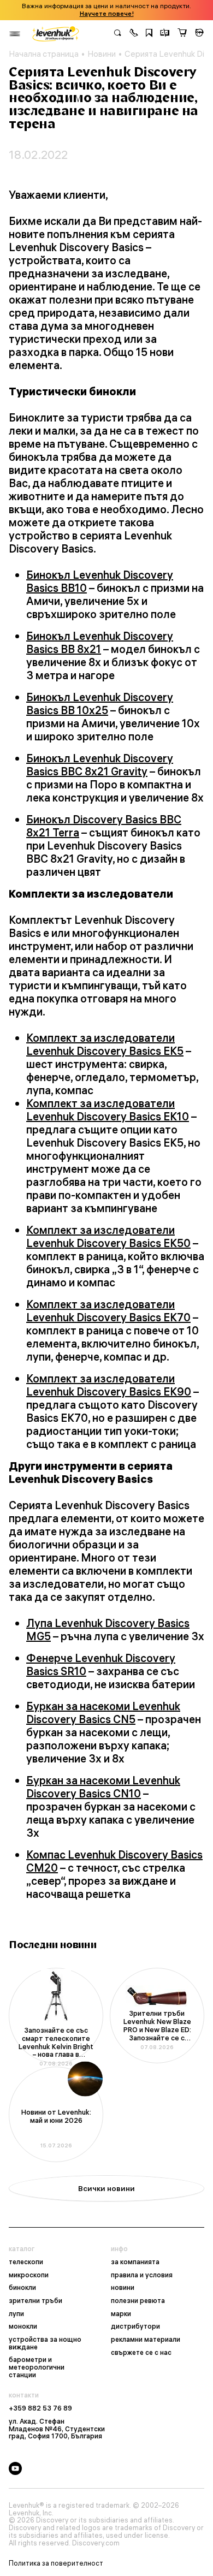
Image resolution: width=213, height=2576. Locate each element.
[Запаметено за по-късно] (149, 34)
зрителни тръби (35, 2301)
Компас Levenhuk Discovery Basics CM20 (114, 1861)
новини (123, 2288)
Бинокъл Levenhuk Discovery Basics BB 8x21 (100, 642)
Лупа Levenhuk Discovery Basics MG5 (108, 1630)
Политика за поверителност (56, 2563)
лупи (16, 2314)
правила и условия (142, 2275)
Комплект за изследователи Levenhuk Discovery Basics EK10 (108, 1110)
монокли (23, 2326)
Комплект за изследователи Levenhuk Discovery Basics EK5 (105, 1044)
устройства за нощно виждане (45, 2343)
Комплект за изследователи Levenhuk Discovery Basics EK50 (108, 1236)
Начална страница (44, 54)
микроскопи (29, 2275)
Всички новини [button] (106, 2188)
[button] (134, 34)
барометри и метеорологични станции (37, 2367)
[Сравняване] (165, 34)
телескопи (26, 2262)
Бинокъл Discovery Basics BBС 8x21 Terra (104, 826)
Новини (102, 54)
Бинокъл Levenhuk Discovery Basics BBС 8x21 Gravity (100, 765)
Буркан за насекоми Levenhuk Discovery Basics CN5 (103, 1713)
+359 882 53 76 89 (40, 2408)
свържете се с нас (141, 2353)
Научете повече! (107, 14)
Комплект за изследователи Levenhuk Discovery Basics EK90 (109, 1385)
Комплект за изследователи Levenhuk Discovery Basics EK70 (108, 1311)
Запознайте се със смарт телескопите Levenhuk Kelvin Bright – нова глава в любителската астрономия (56, 2043)
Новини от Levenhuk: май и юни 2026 (56, 2116)
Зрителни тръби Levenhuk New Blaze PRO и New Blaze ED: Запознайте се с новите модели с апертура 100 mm (157, 2026)
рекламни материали (146, 2340)
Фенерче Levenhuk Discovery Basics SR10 (101, 1664)
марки (121, 2314)
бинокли (22, 2288)
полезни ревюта (138, 2301)
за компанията (135, 2262)
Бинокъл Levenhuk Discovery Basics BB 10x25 (100, 704)
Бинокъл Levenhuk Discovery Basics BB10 (100, 581)
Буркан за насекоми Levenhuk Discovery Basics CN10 (103, 1787)
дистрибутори (135, 2326)
